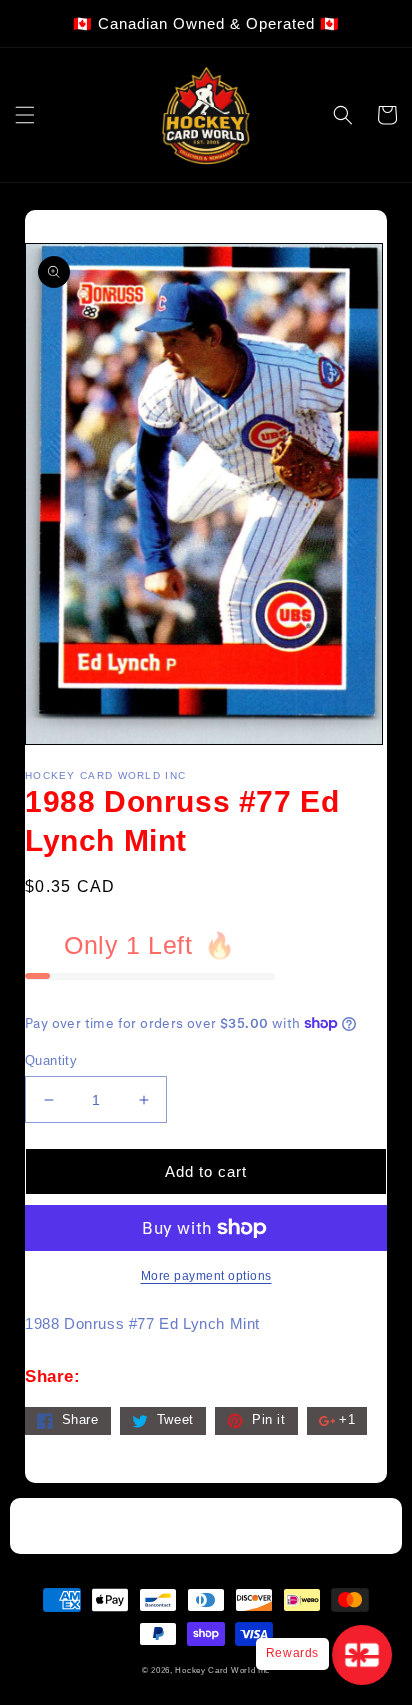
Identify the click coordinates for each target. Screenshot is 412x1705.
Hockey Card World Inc (222, 1670)
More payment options (206, 1276)
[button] (25, 115)
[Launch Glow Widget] (362, 1655)
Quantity (51, 1060)
